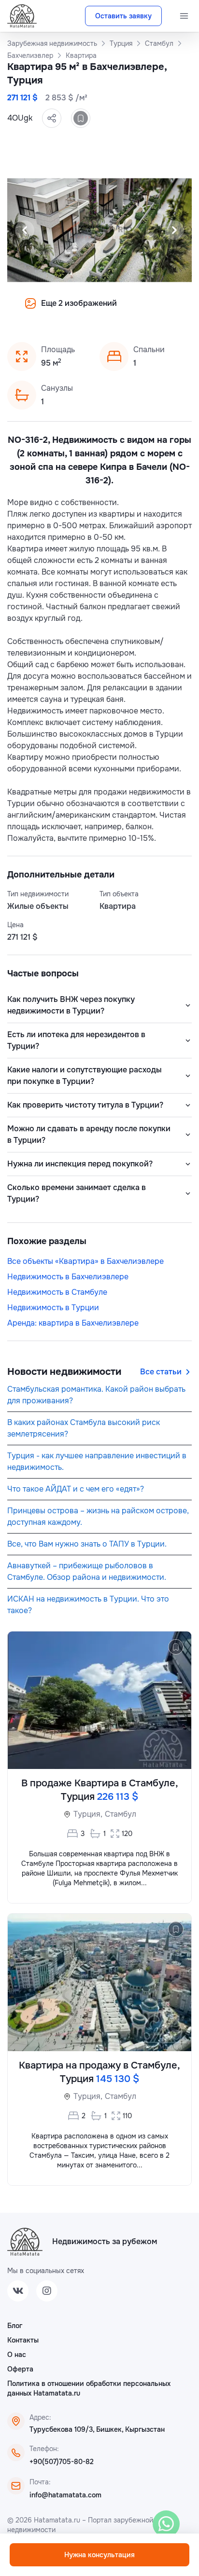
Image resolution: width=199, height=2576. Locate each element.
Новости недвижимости (64, 1372)
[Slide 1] (71, 310)
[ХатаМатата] (25, 2242)
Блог (15, 2326)
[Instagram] (47, 2291)
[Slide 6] (128, 310)
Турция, (88, 1814)
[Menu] (184, 16)
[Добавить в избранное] (81, 118)
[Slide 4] (105, 310)
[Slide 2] (82, 310)
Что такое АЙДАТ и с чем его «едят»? (76, 1489)
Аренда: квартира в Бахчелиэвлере (73, 1323)
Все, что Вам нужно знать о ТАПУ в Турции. (87, 1544)
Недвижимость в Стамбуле (57, 1292)
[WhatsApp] (166, 2524)
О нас (17, 2355)
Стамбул (121, 1814)
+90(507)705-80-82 (62, 2462)
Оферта (20, 2369)
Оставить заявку (123, 16)
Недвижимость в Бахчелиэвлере (68, 1277)
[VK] (18, 2291)
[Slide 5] (117, 310)
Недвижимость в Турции (53, 1308)
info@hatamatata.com (65, 2495)
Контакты (23, 2340)
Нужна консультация (99, 2555)
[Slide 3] (94, 310)
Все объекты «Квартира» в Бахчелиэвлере (85, 1261)
